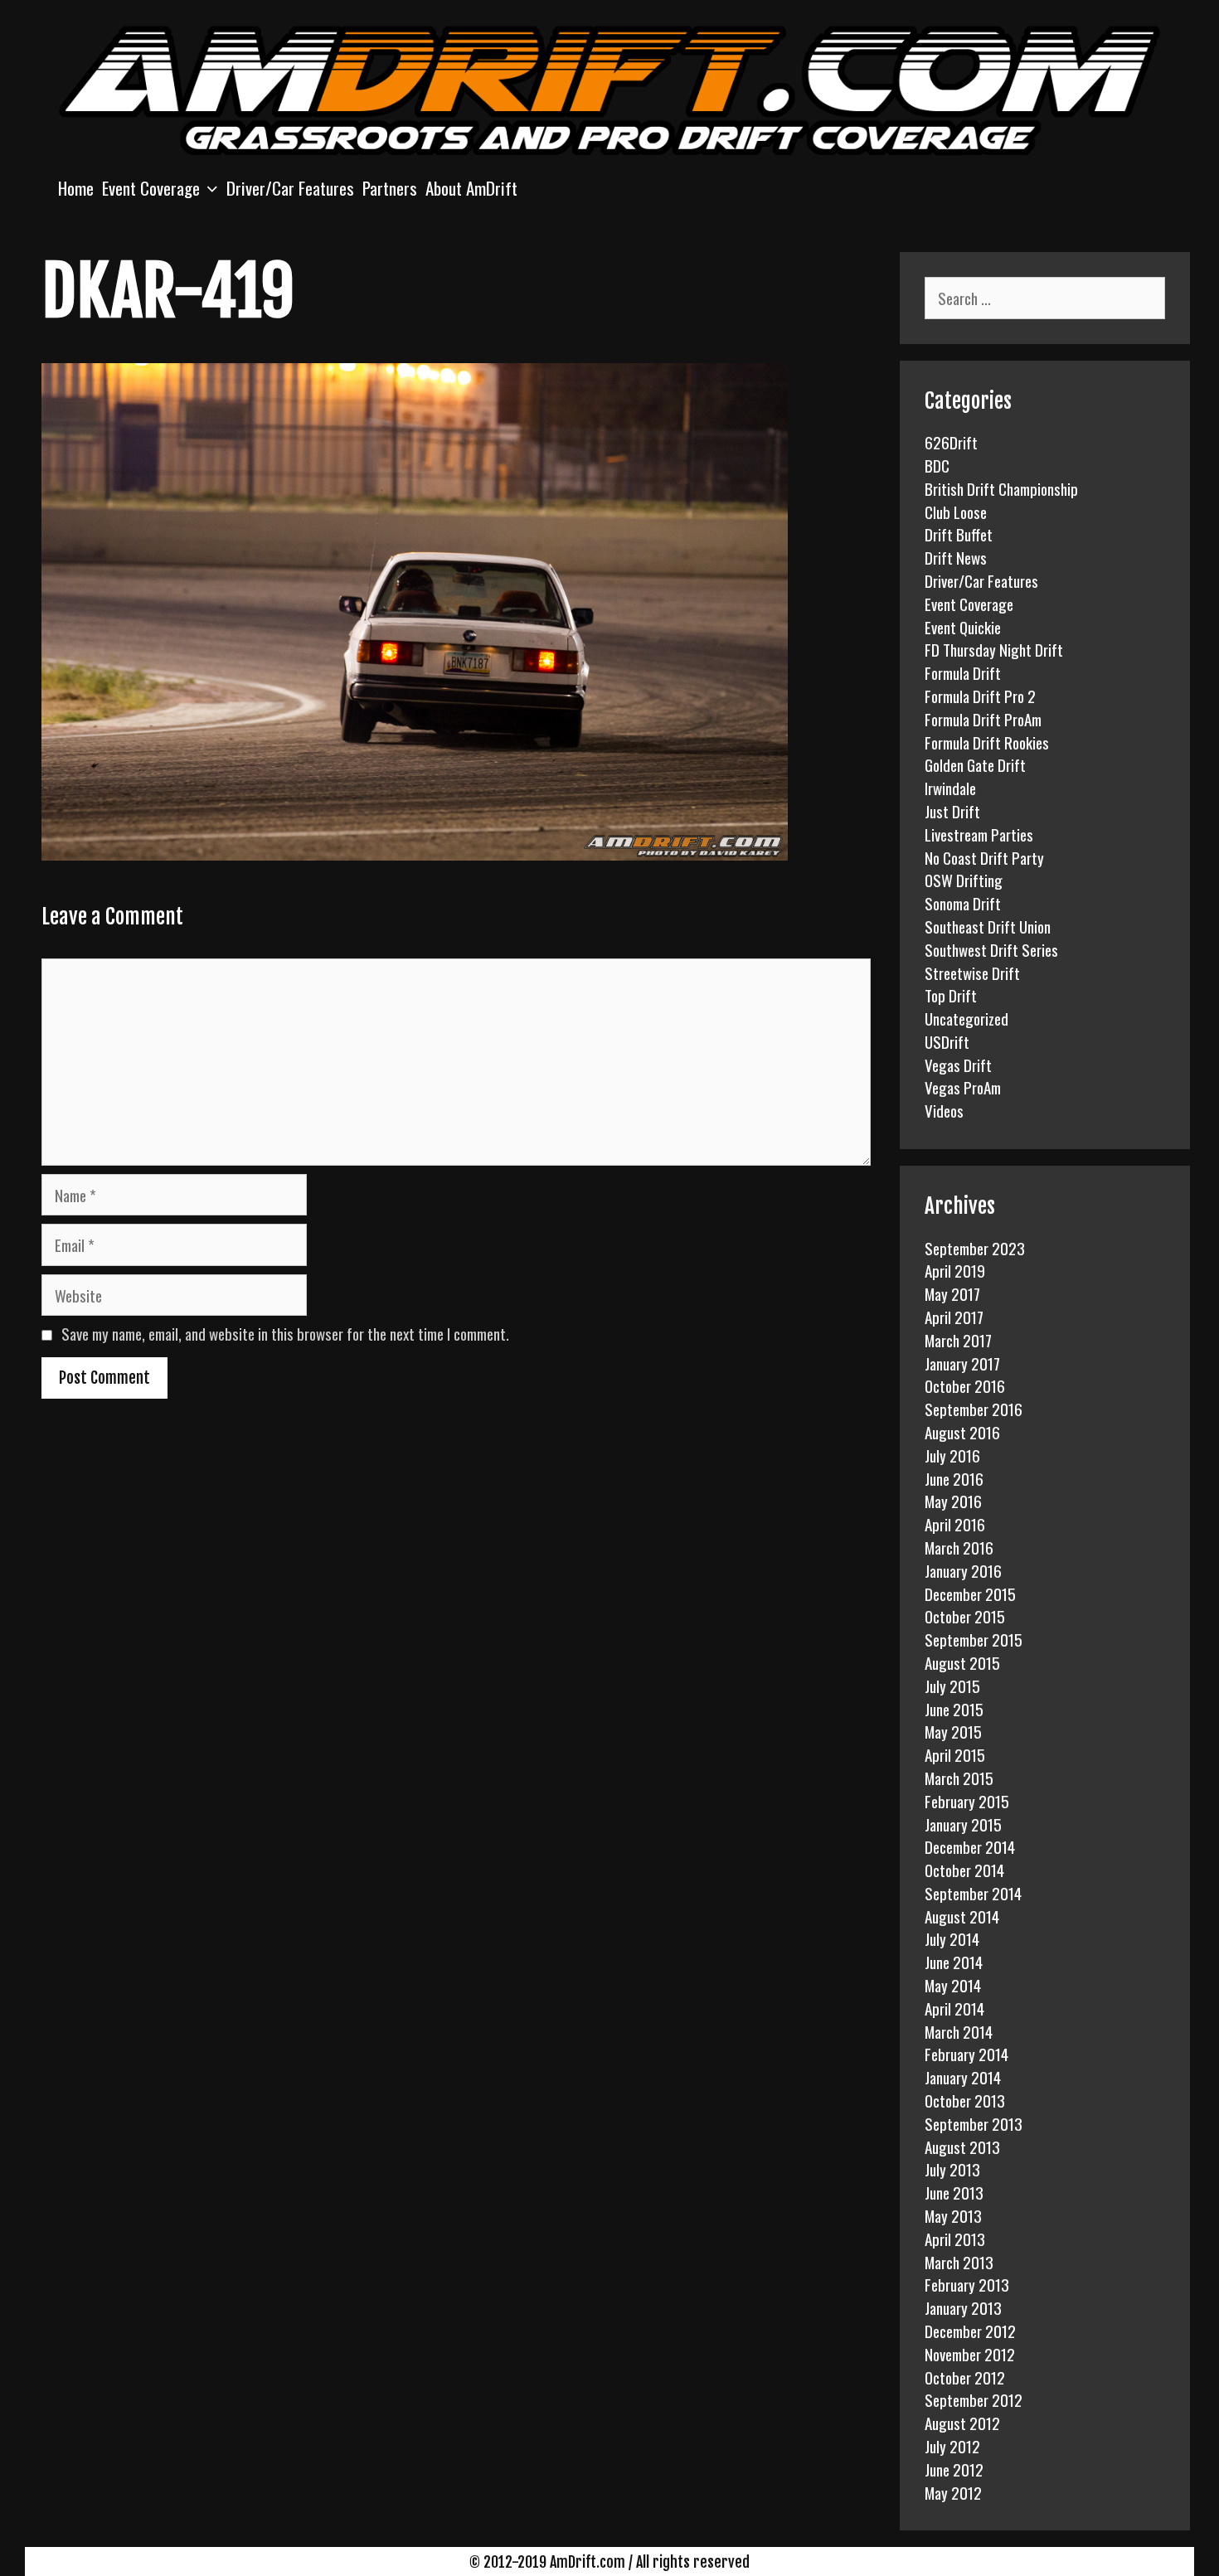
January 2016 (963, 1570)
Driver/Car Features (290, 188)
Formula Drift (963, 672)
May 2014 (953, 1985)
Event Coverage (151, 188)
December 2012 (970, 2331)
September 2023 (975, 1248)
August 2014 (962, 1916)
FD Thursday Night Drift (994, 649)
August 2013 (962, 2147)
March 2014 (959, 2031)
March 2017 (958, 1340)
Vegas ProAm (963, 1087)
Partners (390, 188)
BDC (937, 465)
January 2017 (962, 1363)
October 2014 (964, 1870)
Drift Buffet (959, 534)
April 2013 (955, 2239)
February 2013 (967, 2284)
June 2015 (954, 1709)
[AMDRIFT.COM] (609, 88)
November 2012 (970, 2354)
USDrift (947, 1041)
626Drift (951, 442)
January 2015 (963, 1824)
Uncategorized (966, 1018)
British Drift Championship (1001, 488)
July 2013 (952, 2169)
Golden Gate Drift (975, 764)
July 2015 (952, 1686)
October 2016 (965, 1385)
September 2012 (974, 2399)
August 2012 (962, 2423)
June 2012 (954, 2469)
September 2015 (974, 1639)
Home (76, 188)
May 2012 (953, 2492)
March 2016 (959, 1547)
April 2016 (955, 1524)
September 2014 (973, 1893)
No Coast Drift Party (984, 857)
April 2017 (954, 1317)
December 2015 (970, 1594)
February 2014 (966, 2054)
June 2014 (954, 1962)
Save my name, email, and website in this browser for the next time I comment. (285, 1333)
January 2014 (963, 2077)
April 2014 (954, 2008)
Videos (944, 1110)
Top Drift (951, 995)
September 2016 (974, 1409)
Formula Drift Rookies (987, 742)
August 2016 (962, 1432)
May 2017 (952, 1293)
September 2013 (974, 2123)
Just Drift (952, 811)
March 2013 (959, 2262)
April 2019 (955, 1270)
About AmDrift (471, 188)
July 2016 (952, 1455)
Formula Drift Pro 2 (980, 696)
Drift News (956, 557)
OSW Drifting (964, 880)
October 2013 (965, 2100)
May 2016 (953, 1501)
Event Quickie (963, 627)
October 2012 (965, 2377)
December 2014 (970, 1846)
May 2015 (953, 1731)
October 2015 (965, 1616)
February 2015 (967, 1801)
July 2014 (952, 1938)
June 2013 (954, 2192)
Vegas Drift (958, 1065)
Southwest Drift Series (991, 949)
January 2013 (963, 2307)
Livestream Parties (979, 834)
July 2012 (952, 2446)
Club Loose (956, 512)
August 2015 (962, 1662)
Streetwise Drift (972, 973)
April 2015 (955, 1754)
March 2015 (959, 1778)
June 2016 (954, 1478)
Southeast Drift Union (988, 926)
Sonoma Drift (963, 903)
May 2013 (953, 2215)
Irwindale (950, 788)
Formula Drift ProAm (983, 719)
